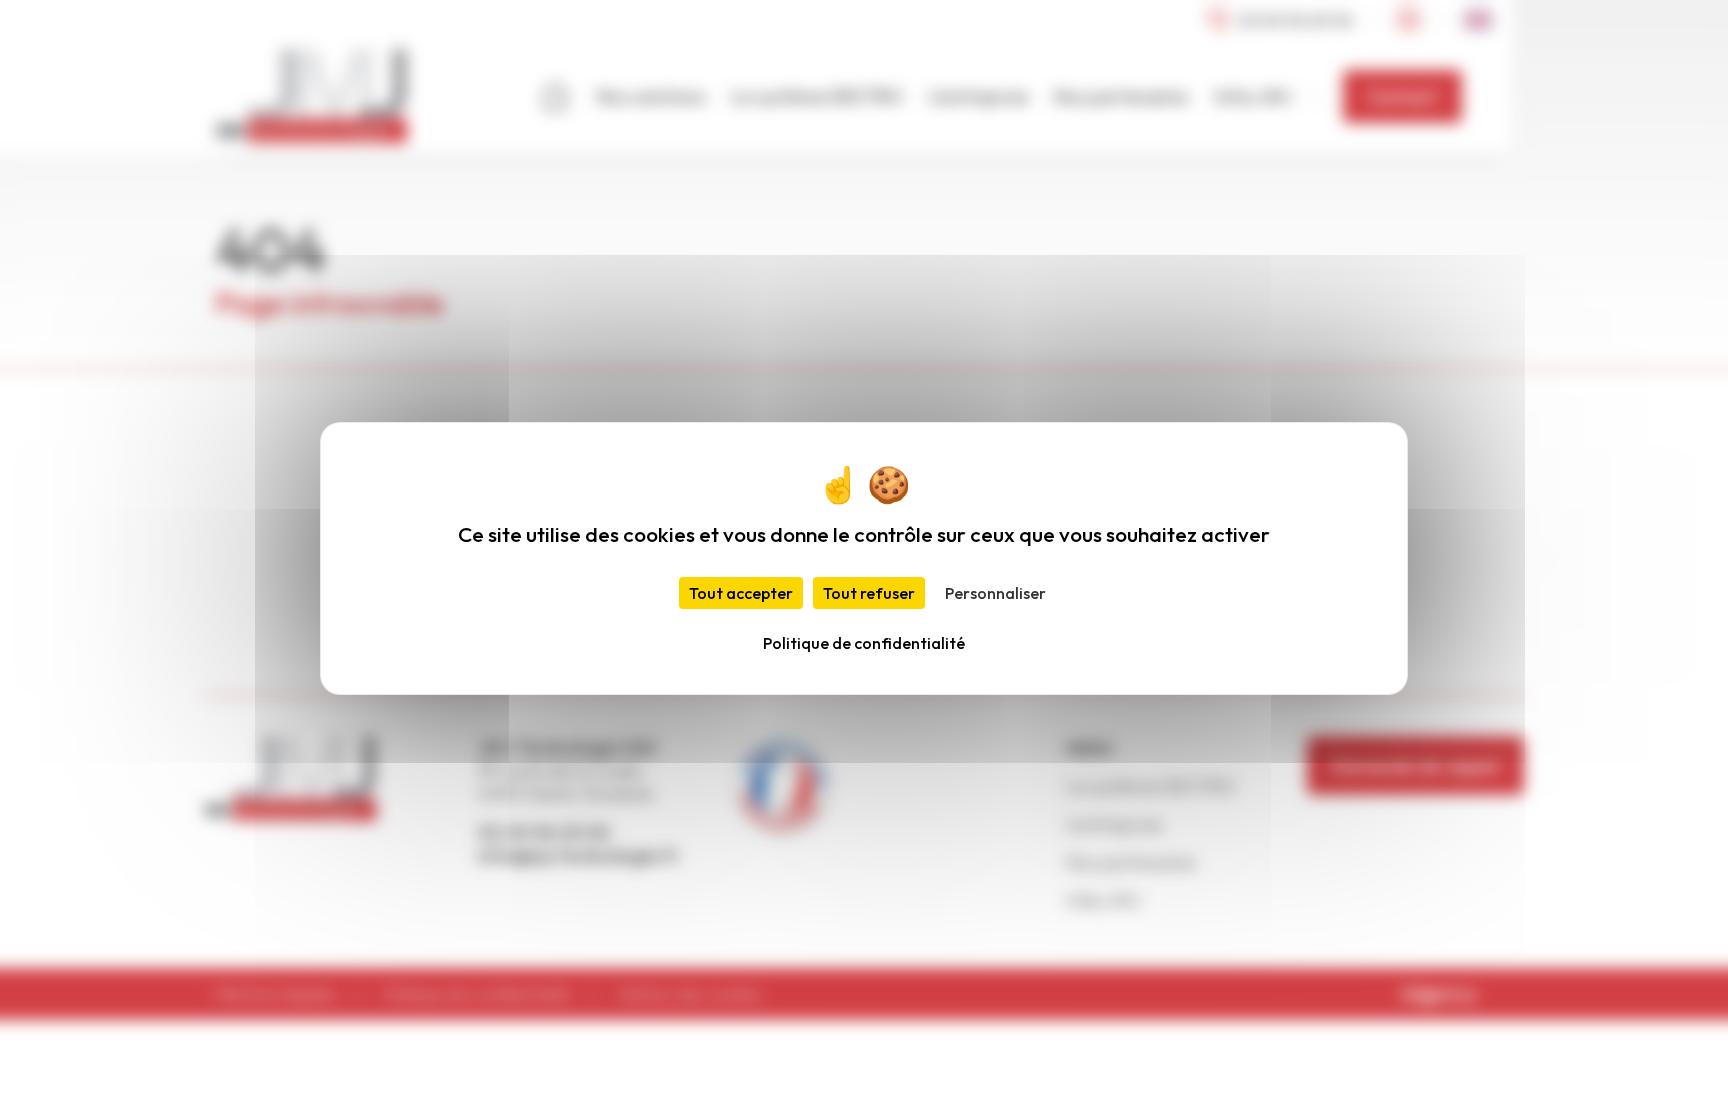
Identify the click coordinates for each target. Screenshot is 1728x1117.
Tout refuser (869, 593)
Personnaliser (995, 593)
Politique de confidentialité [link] (864, 643)
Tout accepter (741, 593)
